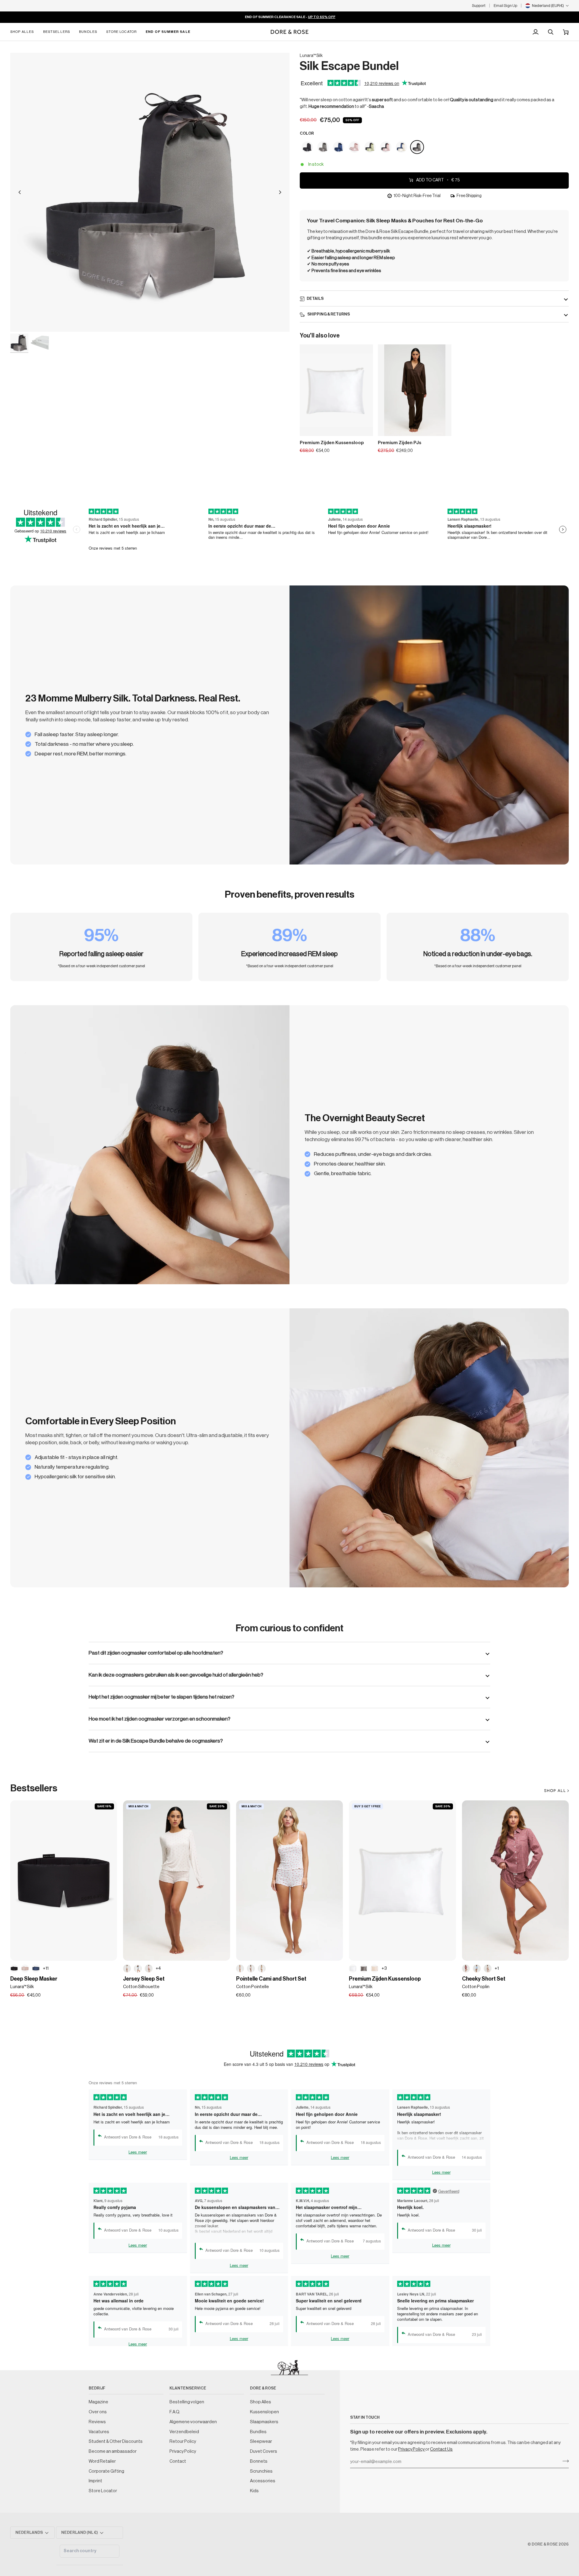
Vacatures (99, 2432)
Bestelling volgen (187, 2402)
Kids (254, 2491)
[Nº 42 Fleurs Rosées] (251, 1969)
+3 (384, 1968)
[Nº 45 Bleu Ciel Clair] (477, 1969)
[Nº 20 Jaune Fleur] (262, 1969)
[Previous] (20, 192)
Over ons (98, 2412)
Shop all (555, 1791)
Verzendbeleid (184, 2432)
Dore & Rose (545, 2544)
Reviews (97, 2422)
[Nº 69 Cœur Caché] (127, 1969)
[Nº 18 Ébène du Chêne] (14, 1969)
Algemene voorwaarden (193, 2422)
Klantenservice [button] (188, 2388)
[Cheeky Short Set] (515, 1881)
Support (479, 6)
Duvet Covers (264, 2451)
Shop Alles (261, 2402)
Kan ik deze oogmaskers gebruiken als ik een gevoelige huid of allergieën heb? (176, 1675)
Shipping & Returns (328, 314)
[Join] (564, 2461)
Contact (178, 2461)
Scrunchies (261, 2471)
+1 (497, 1968)
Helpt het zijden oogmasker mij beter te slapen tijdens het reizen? (161, 1697)
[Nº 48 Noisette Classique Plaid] (488, 1969)
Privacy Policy (412, 2449)
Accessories (263, 2481)
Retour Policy (183, 2441)
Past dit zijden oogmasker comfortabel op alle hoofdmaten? (156, 1653)
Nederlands (29, 2532)
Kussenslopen (264, 2412)
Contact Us (441, 2449)
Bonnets (259, 2461)
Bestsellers (34, 1788)
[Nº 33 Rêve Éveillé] (25, 1969)
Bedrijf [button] (97, 2388)
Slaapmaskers (264, 2422)
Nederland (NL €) (80, 2532)
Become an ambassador (113, 2451)
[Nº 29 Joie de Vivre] (375, 1969)
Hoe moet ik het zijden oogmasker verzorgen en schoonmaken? (160, 1719)
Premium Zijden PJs (400, 443)
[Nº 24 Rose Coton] (149, 1969)
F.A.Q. (175, 2412)
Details (315, 298)
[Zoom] (150, 192)
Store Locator (103, 2491)
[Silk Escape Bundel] (308, 147)
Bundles (258, 2432)
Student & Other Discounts (116, 2441)
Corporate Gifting (106, 2471)
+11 (46, 1968)
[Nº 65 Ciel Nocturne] (36, 1969)
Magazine (98, 2402)
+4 (158, 1968)
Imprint (95, 2481)
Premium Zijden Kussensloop (332, 443)
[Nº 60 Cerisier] (240, 1969)
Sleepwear (261, 2441)
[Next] (280, 192)
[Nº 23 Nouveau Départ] (353, 1969)
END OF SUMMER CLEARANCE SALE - (289, 17)
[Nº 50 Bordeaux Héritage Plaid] (466, 1969)
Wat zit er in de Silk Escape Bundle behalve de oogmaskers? (156, 1741)
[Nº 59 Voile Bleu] (138, 1969)
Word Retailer (102, 2461)
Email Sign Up (505, 6)
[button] (24, 32)
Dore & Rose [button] (263, 2388)
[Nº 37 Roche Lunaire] (364, 1969)
